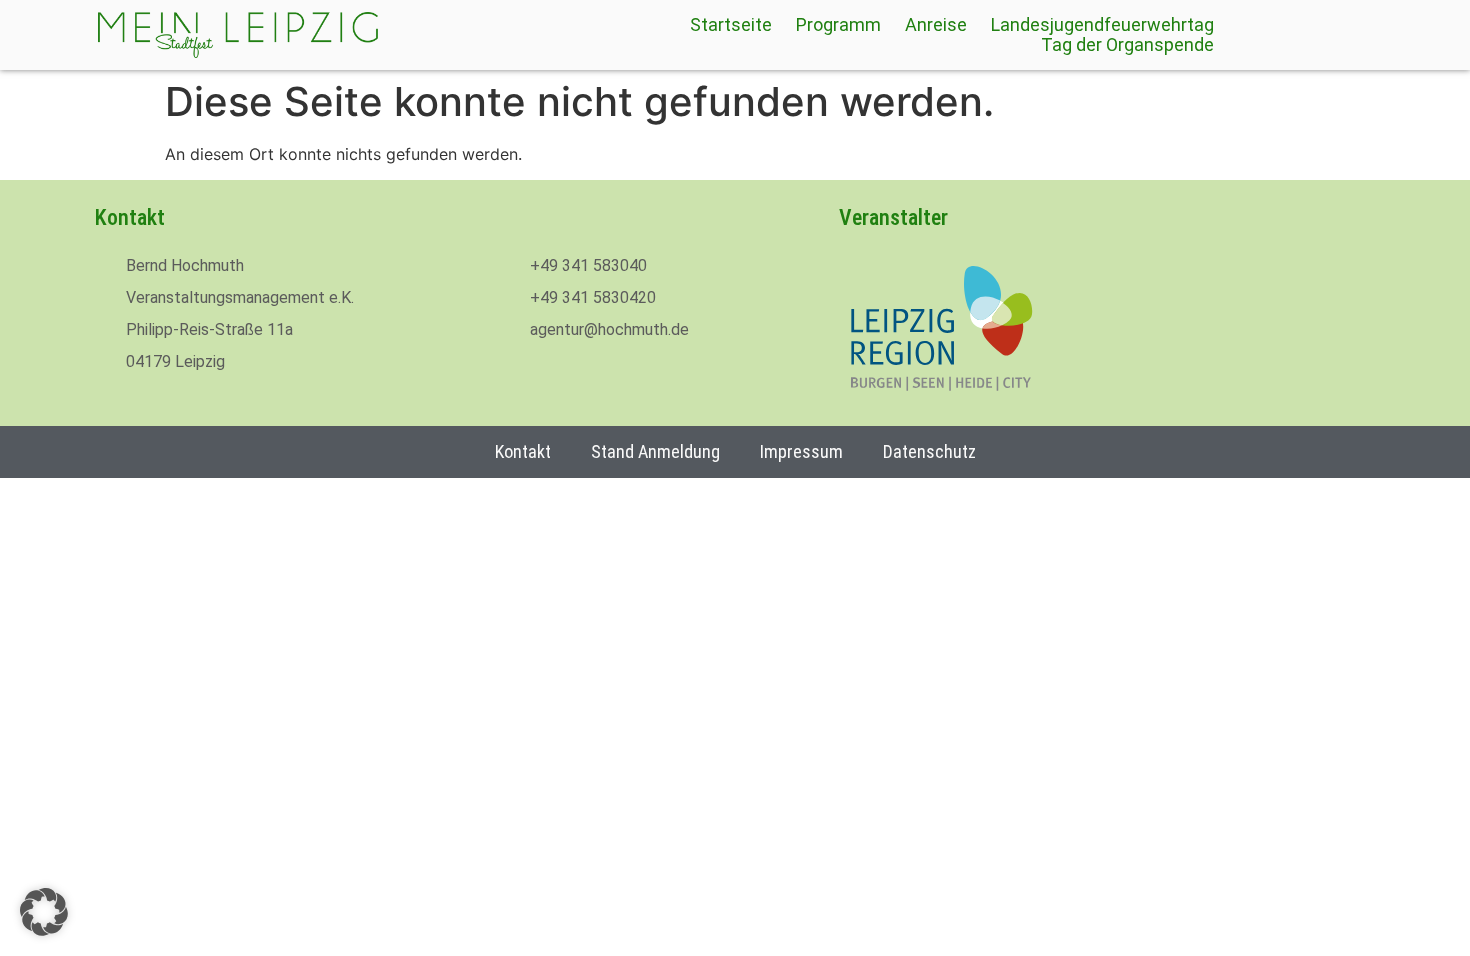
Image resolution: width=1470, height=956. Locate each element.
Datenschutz (929, 451)
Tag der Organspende (1127, 45)
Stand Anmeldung (655, 451)
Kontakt (523, 451)
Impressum (801, 451)
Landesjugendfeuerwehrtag (1102, 25)
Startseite (731, 25)
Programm (838, 25)
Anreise (936, 25)
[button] (44, 912)
